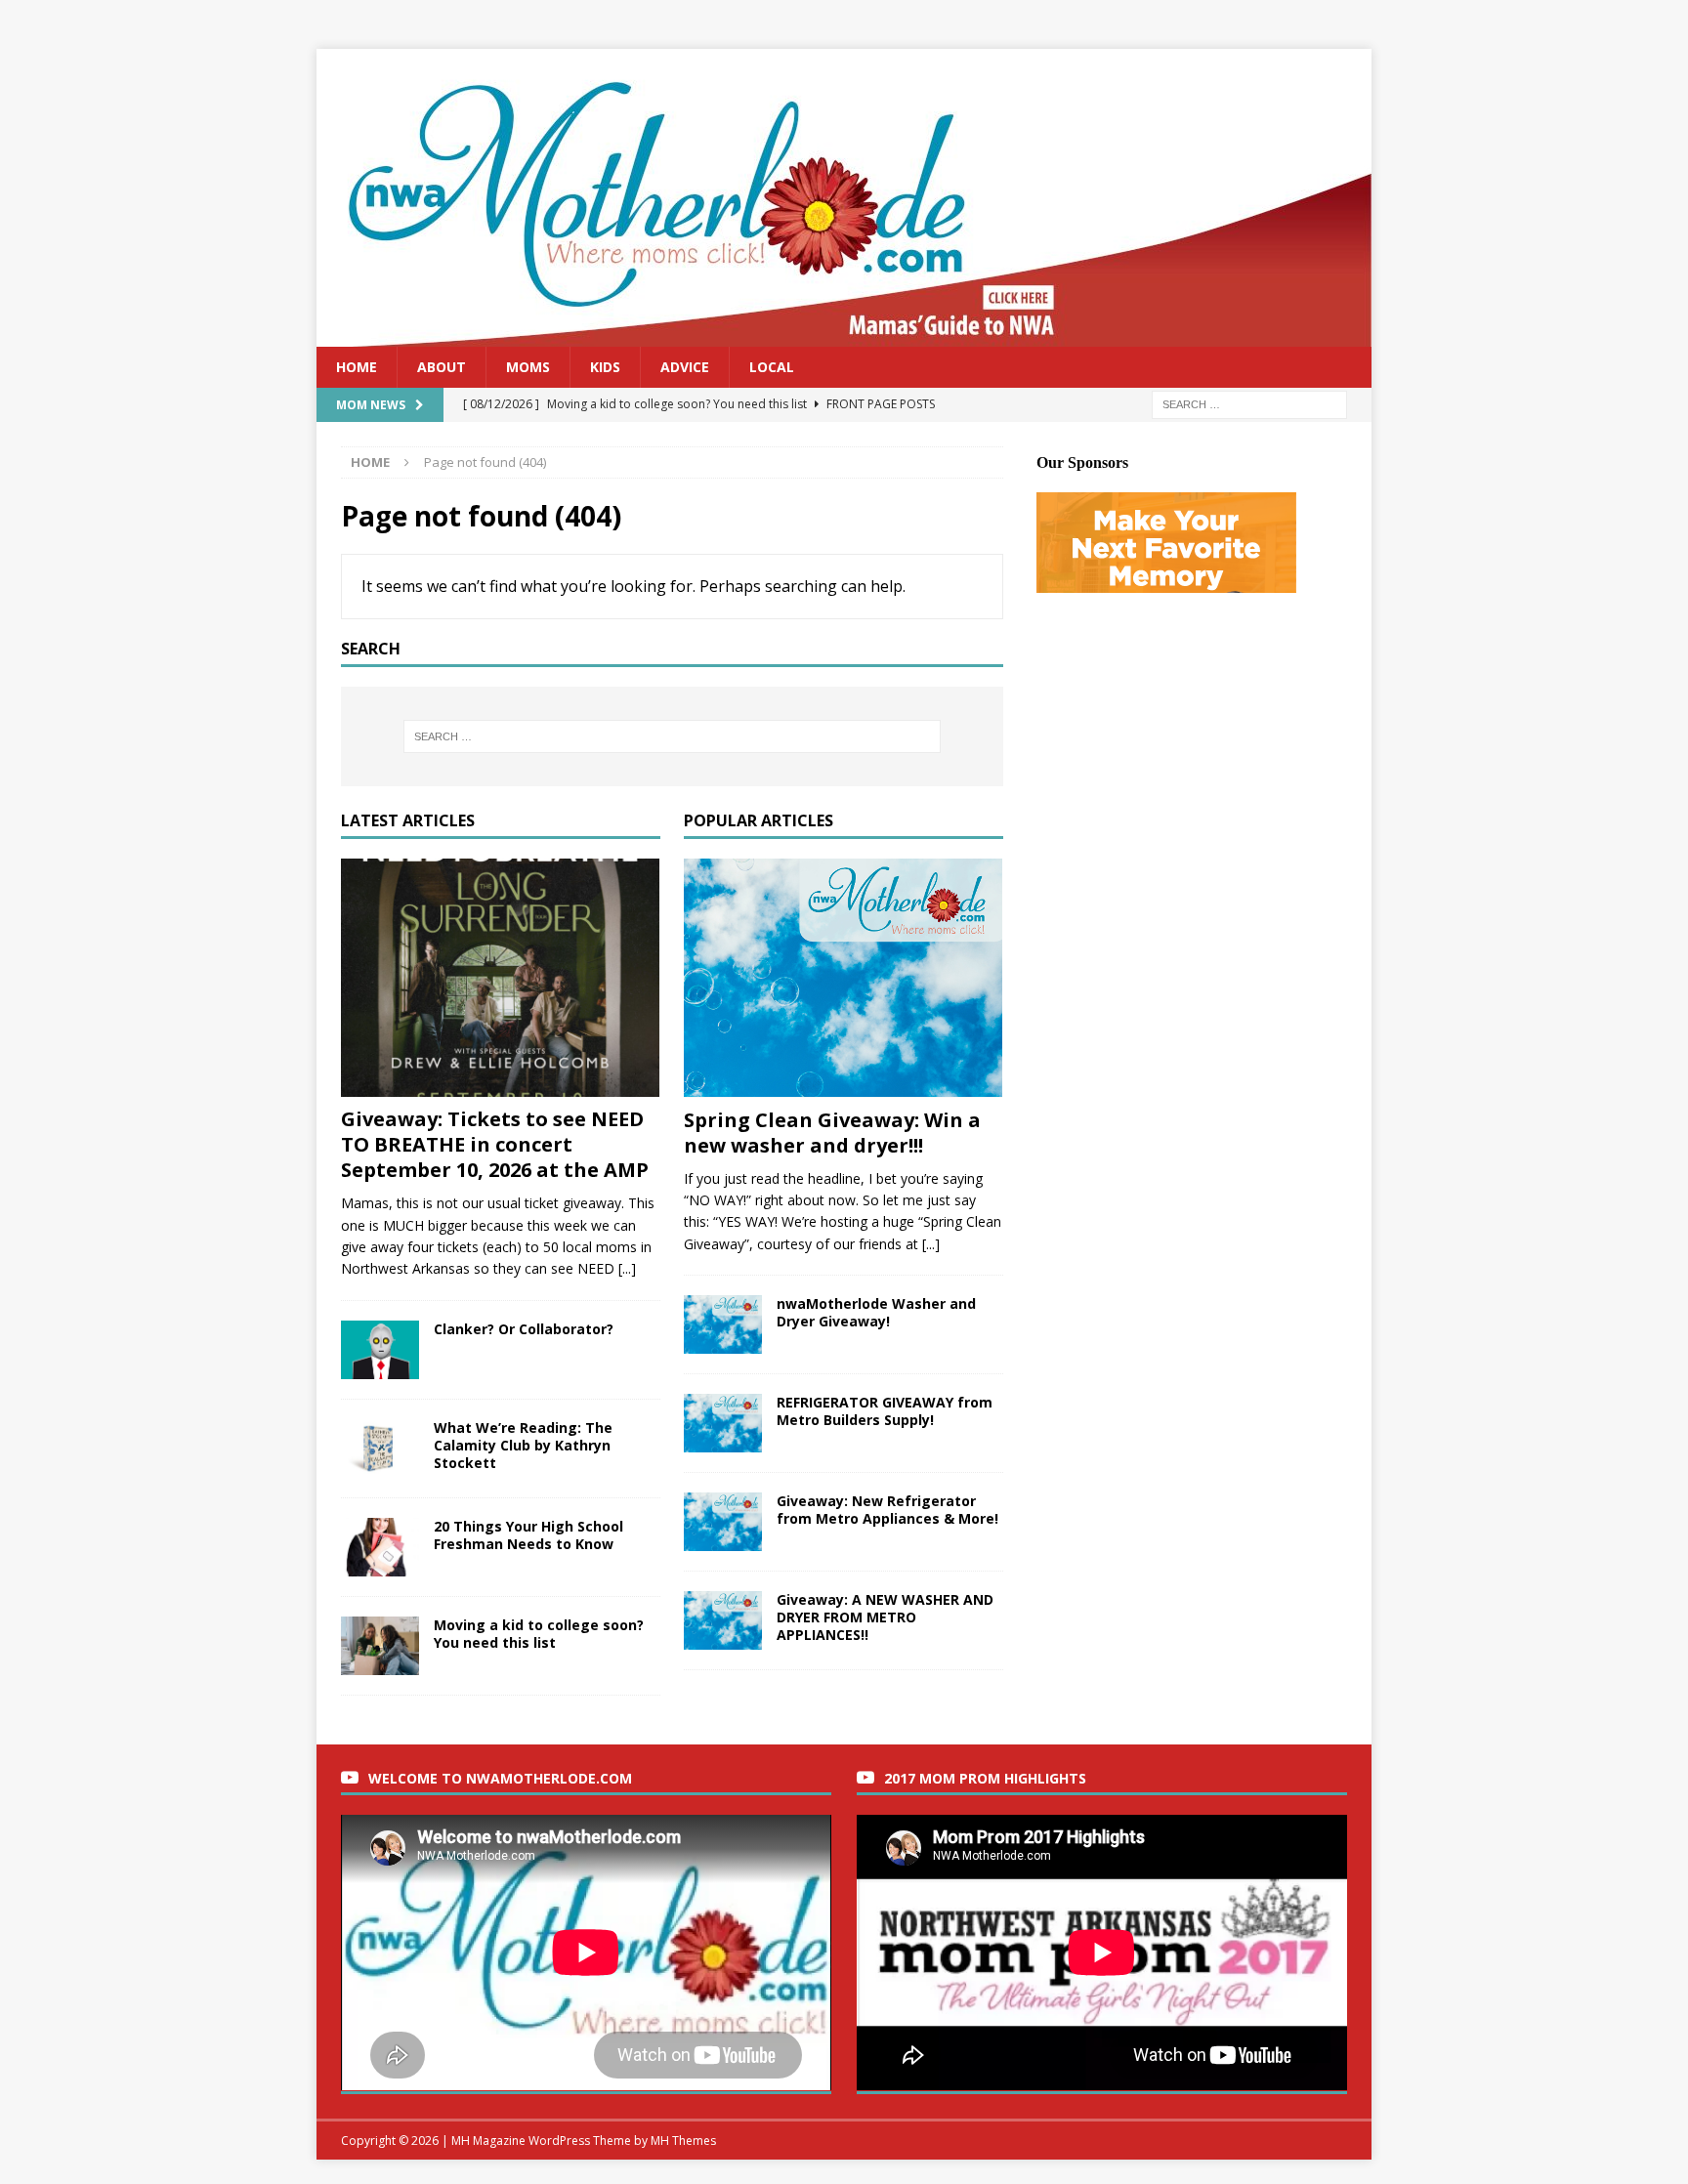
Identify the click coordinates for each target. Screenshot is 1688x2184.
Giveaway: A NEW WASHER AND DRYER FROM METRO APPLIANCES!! (885, 1617)
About (442, 367)
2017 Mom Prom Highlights (985, 1778)
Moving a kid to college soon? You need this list (539, 1634)
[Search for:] (1249, 404)
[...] (627, 1268)
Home (357, 367)
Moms (528, 367)
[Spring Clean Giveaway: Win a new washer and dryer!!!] (844, 978)
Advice (685, 367)
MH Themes (683, 2141)
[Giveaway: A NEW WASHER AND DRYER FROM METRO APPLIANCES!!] (723, 1620)
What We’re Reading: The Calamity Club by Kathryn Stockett (523, 1445)
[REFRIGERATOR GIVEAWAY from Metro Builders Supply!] (723, 1423)
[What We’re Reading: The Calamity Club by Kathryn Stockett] (380, 1449)
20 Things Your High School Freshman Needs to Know (528, 1535)
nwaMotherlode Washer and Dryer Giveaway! (876, 1312)
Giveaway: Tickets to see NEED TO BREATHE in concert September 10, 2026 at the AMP (495, 1144)
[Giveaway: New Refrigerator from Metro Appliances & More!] (723, 1522)
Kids (605, 367)
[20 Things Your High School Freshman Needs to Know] (380, 1547)
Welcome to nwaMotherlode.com (500, 1778)
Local (772, 367)
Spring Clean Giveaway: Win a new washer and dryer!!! (832, 1133)
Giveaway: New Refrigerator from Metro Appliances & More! (887, 1510)
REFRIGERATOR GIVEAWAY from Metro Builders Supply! (885, 1411)
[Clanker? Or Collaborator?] (380, 1350)
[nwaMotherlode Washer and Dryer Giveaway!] (723, 1324)
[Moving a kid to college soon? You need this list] (380, 1646)
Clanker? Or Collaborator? (524, 1329)
